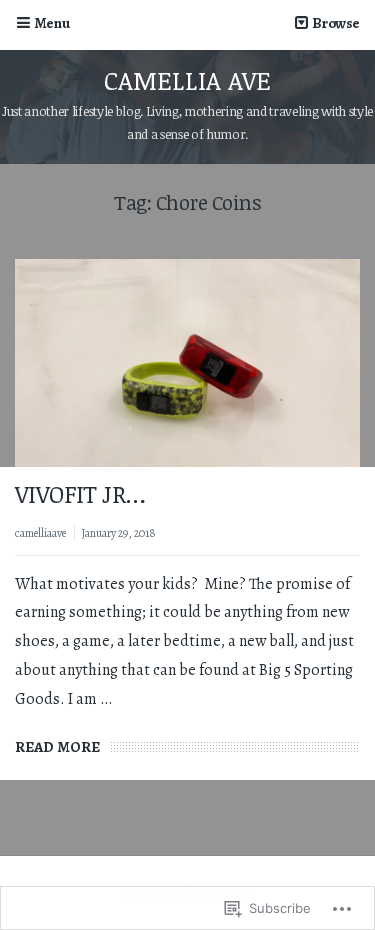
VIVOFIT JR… (80, 493)
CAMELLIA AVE (187, 80)
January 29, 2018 (118, 533)
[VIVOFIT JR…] (187, 363)
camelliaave (40, 533)
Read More (57, 747)
